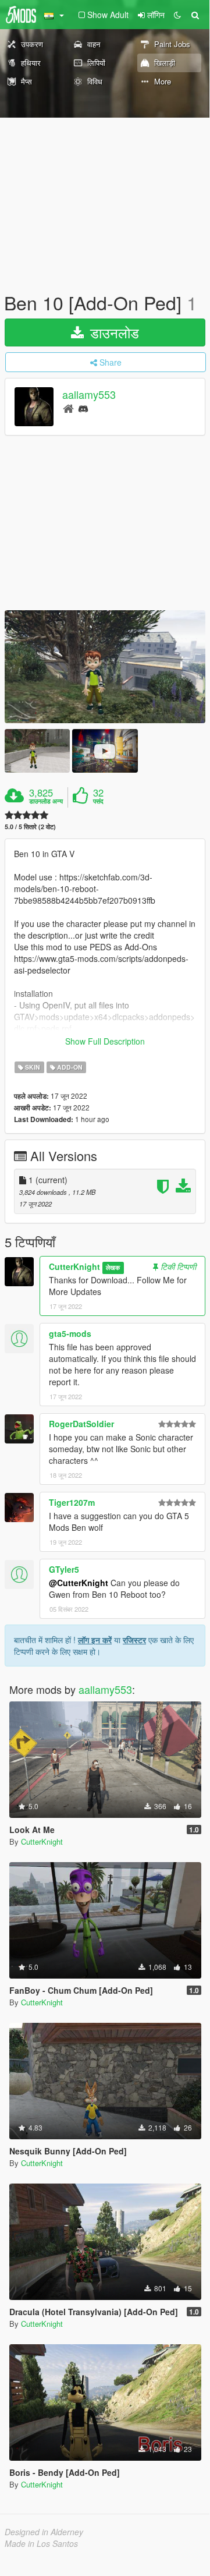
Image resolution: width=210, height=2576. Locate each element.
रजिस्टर (134, 1640)
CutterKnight (74, 1266)
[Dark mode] (177, 15)
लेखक (113, 1267)
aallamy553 (89, 395)
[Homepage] (68, 408)
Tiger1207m (72, 1502)
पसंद (98, 801)
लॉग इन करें (95, 1640)
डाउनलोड (113, 332)
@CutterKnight (79, 1583)
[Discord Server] (83, 408)
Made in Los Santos (41, 2543)
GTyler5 (64, 1569)
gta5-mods (70, 1333)
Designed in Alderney (44, 2532)
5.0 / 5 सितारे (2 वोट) (30, 827)
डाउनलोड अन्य (46, 801)
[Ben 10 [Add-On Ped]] (105, 667)
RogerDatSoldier (81, 1424)
